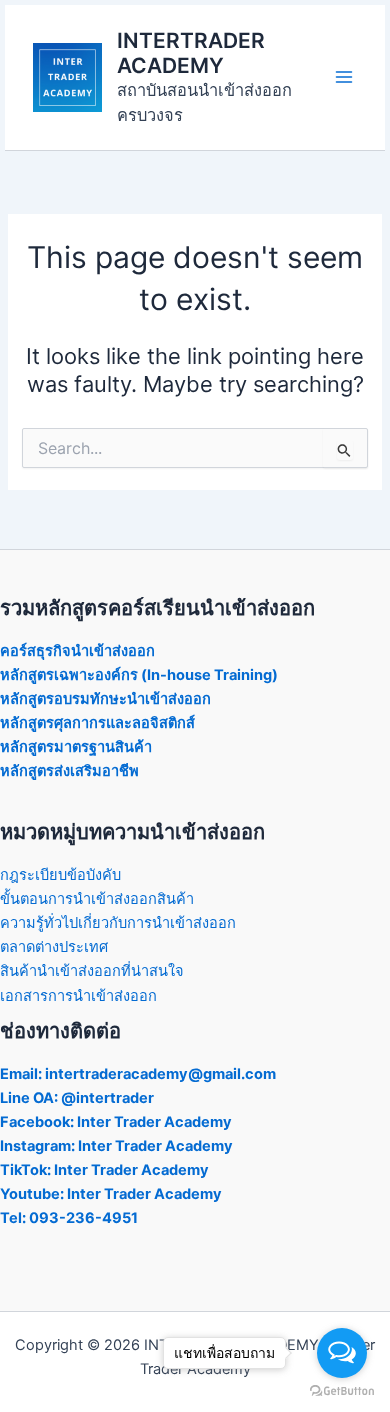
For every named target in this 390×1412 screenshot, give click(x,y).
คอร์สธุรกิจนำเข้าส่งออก (77, 651)
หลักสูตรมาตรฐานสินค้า (76, 747)
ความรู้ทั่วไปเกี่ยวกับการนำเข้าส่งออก (118, 923)
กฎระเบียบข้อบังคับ (60, 875)
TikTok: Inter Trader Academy (104, 1170)
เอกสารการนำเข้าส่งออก (78, 996)
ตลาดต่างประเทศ (54, 947)
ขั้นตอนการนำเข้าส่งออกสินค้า (97, 899)
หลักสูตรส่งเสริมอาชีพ (69, 771)
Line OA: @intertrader (77, 1098)
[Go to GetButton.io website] (342, 1391)
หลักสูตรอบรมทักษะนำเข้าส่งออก (105, 699)
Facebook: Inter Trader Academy (116, 1122)
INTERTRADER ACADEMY (191, 53)
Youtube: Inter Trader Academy (111, 1194)
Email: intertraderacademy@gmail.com (138, 1074)
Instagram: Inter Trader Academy (116, 1146)
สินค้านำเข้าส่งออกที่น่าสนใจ (92, 971)
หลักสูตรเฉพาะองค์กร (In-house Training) (139, 675)
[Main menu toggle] (344, 77)
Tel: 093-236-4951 (69, 1218)
